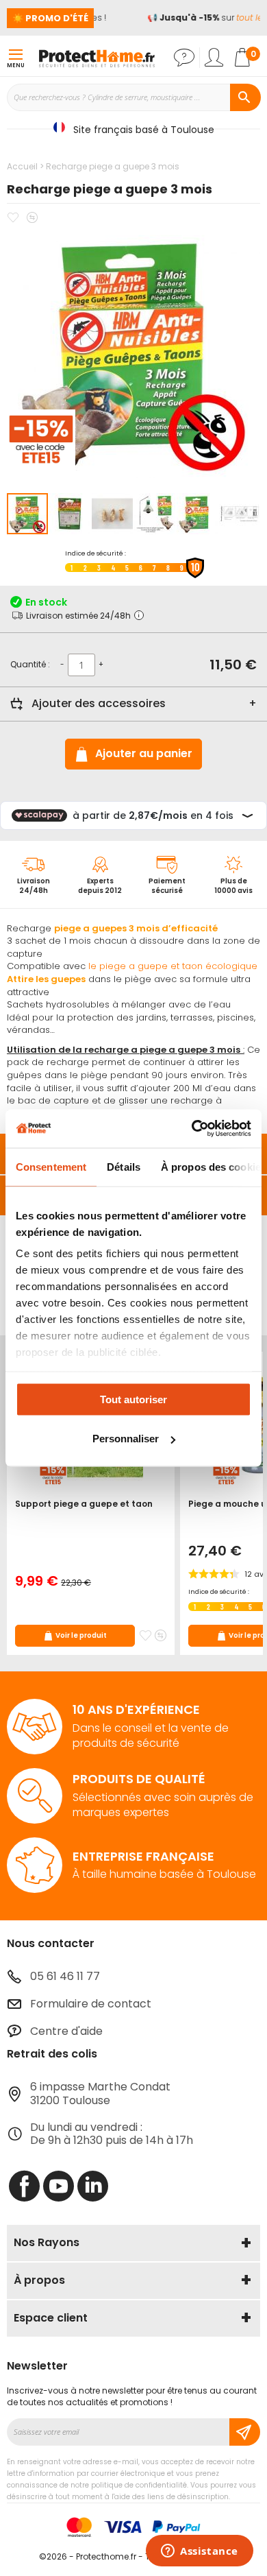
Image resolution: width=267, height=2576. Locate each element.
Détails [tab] (124, 1166)
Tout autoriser (133, 1399)
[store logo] (97, 58)
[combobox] (133, 97)
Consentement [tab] (51, 1166)
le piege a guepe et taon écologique (173, 966)
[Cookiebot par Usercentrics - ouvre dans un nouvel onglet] (192, 1129)
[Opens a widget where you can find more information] (200, 2552)
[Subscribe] (245, 2432)
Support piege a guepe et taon (84, 1504)
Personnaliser (126, 1439)
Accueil (22, 166)
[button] (71, 514)
